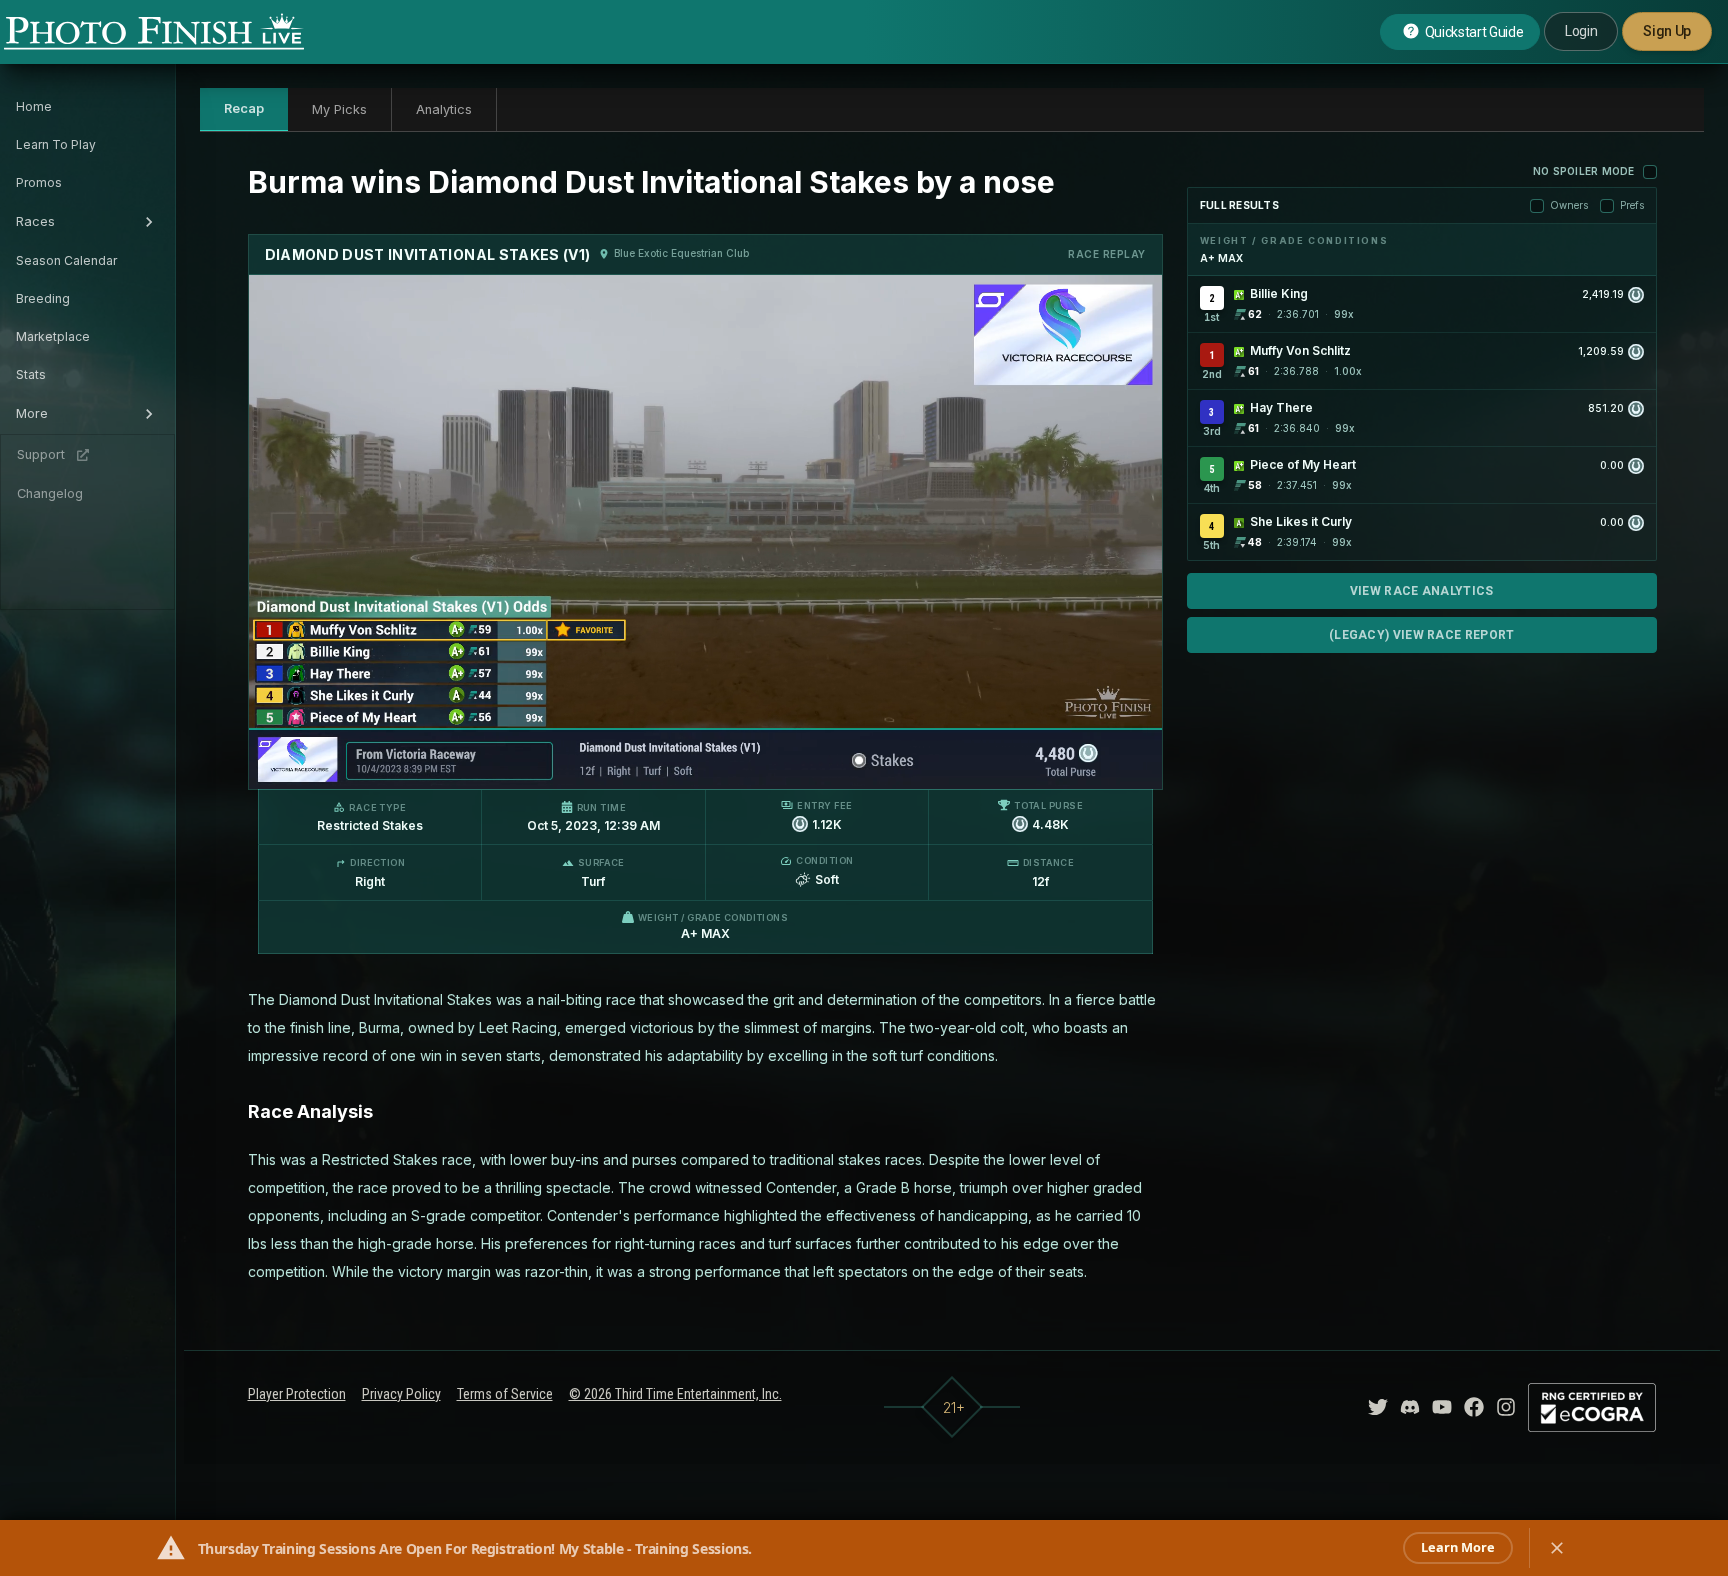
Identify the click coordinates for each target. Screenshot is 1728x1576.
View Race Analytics (1422, 591)
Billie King (1279, 293)
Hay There (1281, 407)
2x (500, 764)
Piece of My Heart (1303, 464)
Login (1581, 31)
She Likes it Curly (1301, 521)
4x (532, 764)
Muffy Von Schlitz (1300, 350)
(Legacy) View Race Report (1422, 635)
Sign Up (1667, 31)
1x (468, 764)
